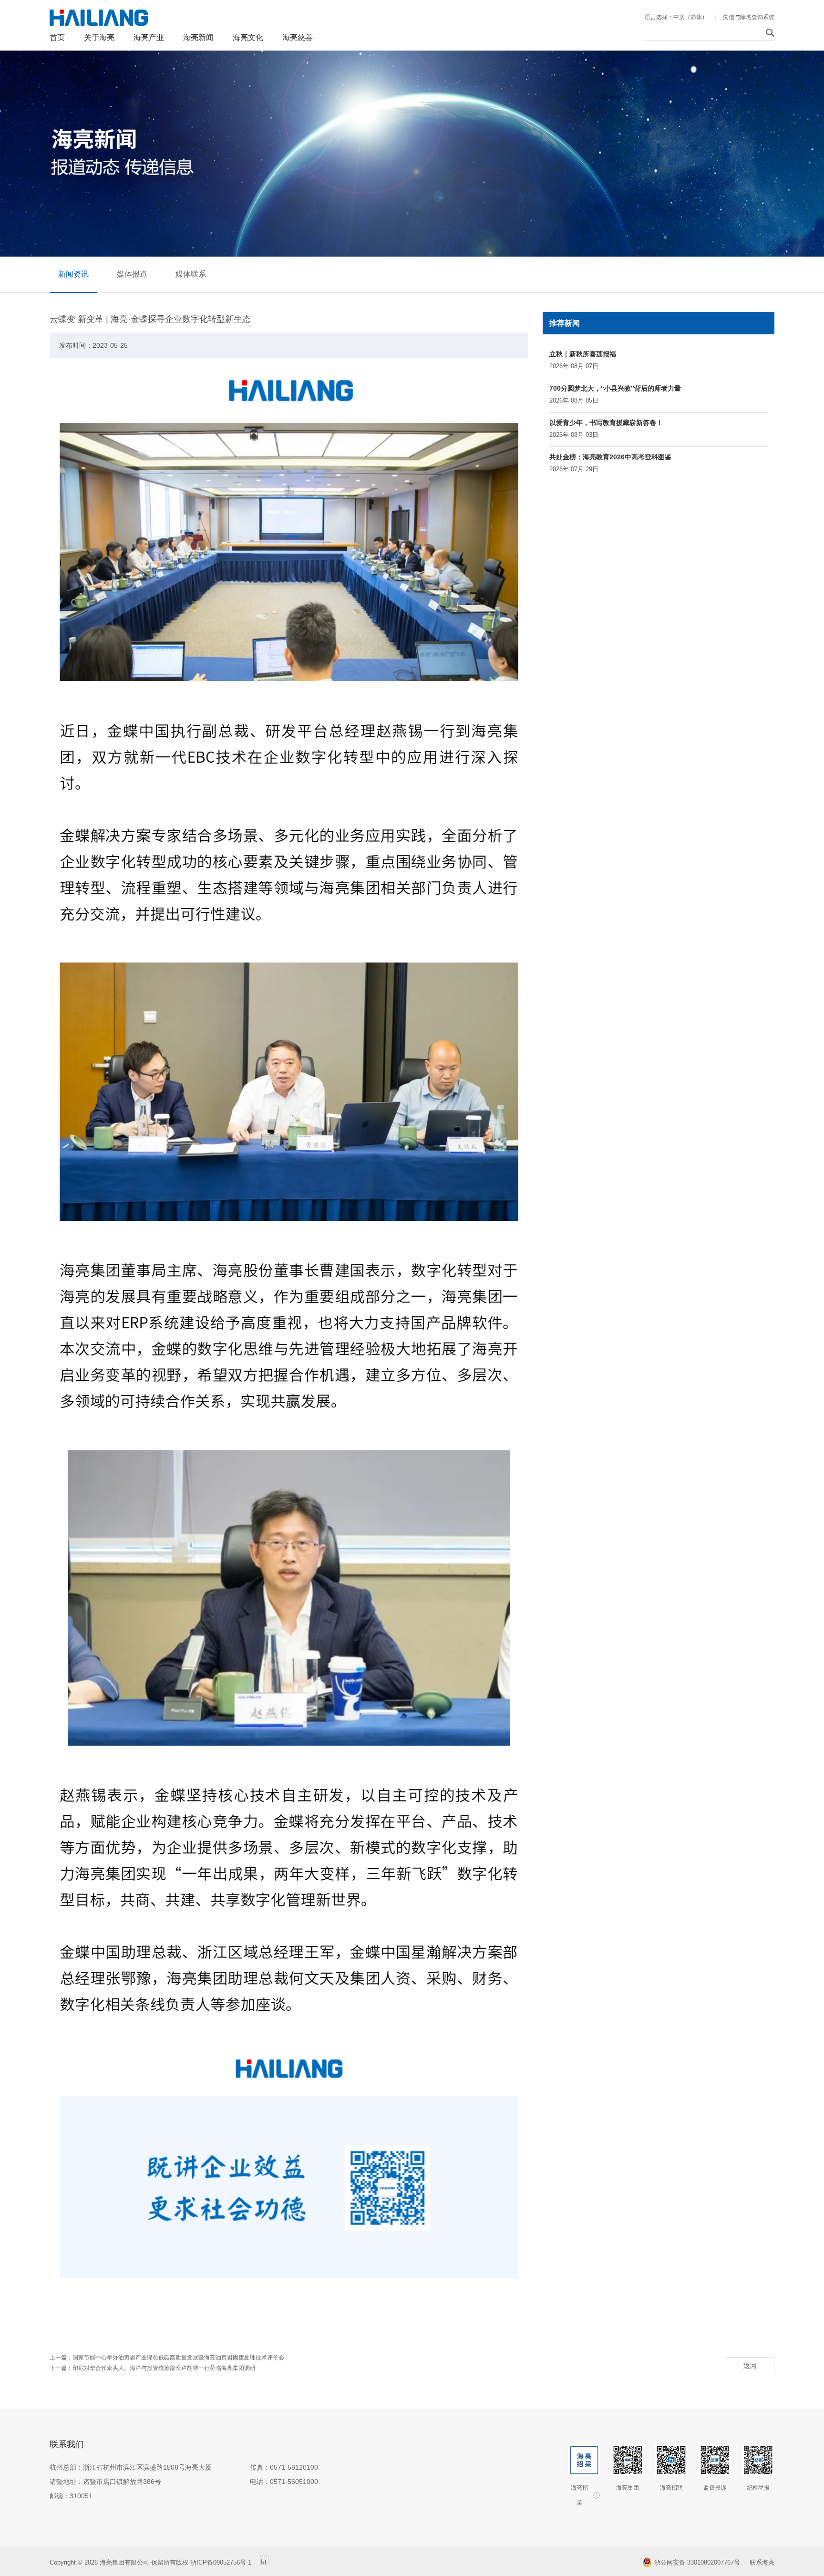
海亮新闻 (198, 37)
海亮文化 (248, 37)
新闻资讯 (73, 274)
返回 (750, 2366)
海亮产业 (149, 37)
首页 (57, 37)
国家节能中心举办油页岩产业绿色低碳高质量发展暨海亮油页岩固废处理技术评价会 (178, 2358)
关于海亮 (99, 37)
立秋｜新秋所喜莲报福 (583, 354)
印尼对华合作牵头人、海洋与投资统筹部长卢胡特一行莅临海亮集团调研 (164, 2368)
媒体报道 (132, 274)
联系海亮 (762, 2562)
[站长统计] (264, 2562)
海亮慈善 (298, 37)
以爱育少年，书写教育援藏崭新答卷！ (606, 423)
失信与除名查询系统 (749, 17)
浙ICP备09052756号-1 (222, 2562)
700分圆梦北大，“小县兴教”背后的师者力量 (615, 388)
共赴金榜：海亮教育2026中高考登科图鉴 (610, 457)
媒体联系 (191, 274)
